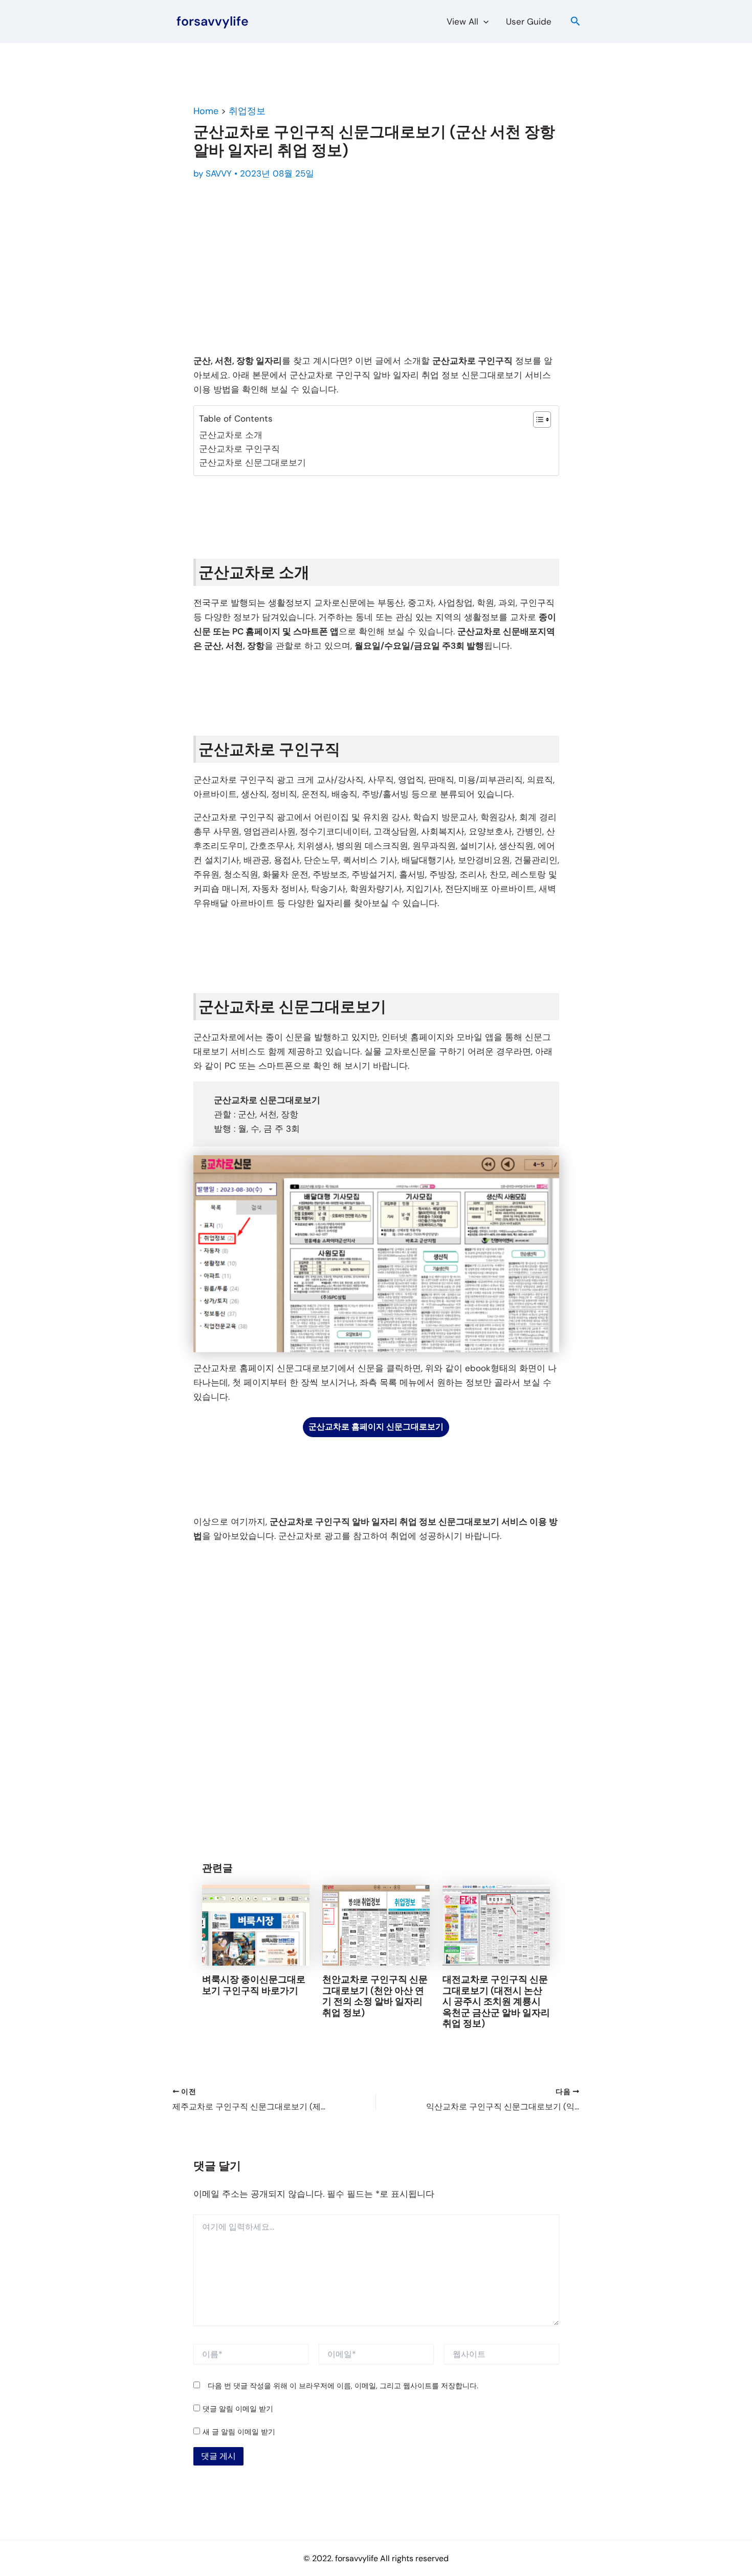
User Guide (529, 21)
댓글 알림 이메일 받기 (238, 2409)
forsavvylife (213, 21)
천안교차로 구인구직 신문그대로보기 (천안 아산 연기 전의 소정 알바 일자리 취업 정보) (375, 1996)
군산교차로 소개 (231, 435)
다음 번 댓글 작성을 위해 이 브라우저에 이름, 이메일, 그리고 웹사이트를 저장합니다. (343, 2386)
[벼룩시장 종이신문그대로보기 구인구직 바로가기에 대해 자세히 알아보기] (256, 1924)
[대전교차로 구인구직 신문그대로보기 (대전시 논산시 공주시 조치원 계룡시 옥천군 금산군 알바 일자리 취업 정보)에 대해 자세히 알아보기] (496, 1924)
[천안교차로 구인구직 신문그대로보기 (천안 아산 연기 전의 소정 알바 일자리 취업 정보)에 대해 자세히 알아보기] (376, 1924)
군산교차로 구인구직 (239, 449)
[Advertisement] (376, 269)
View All (462, 21)
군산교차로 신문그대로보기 (252, 463)
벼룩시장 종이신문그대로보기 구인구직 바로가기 (254, 1985)
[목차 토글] (537, 420)
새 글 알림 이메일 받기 (239, 2432)
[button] (483, 21)
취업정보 (247, 111)
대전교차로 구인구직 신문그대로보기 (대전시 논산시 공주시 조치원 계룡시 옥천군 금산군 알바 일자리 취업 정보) (496, 2001)
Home (206, 111)
